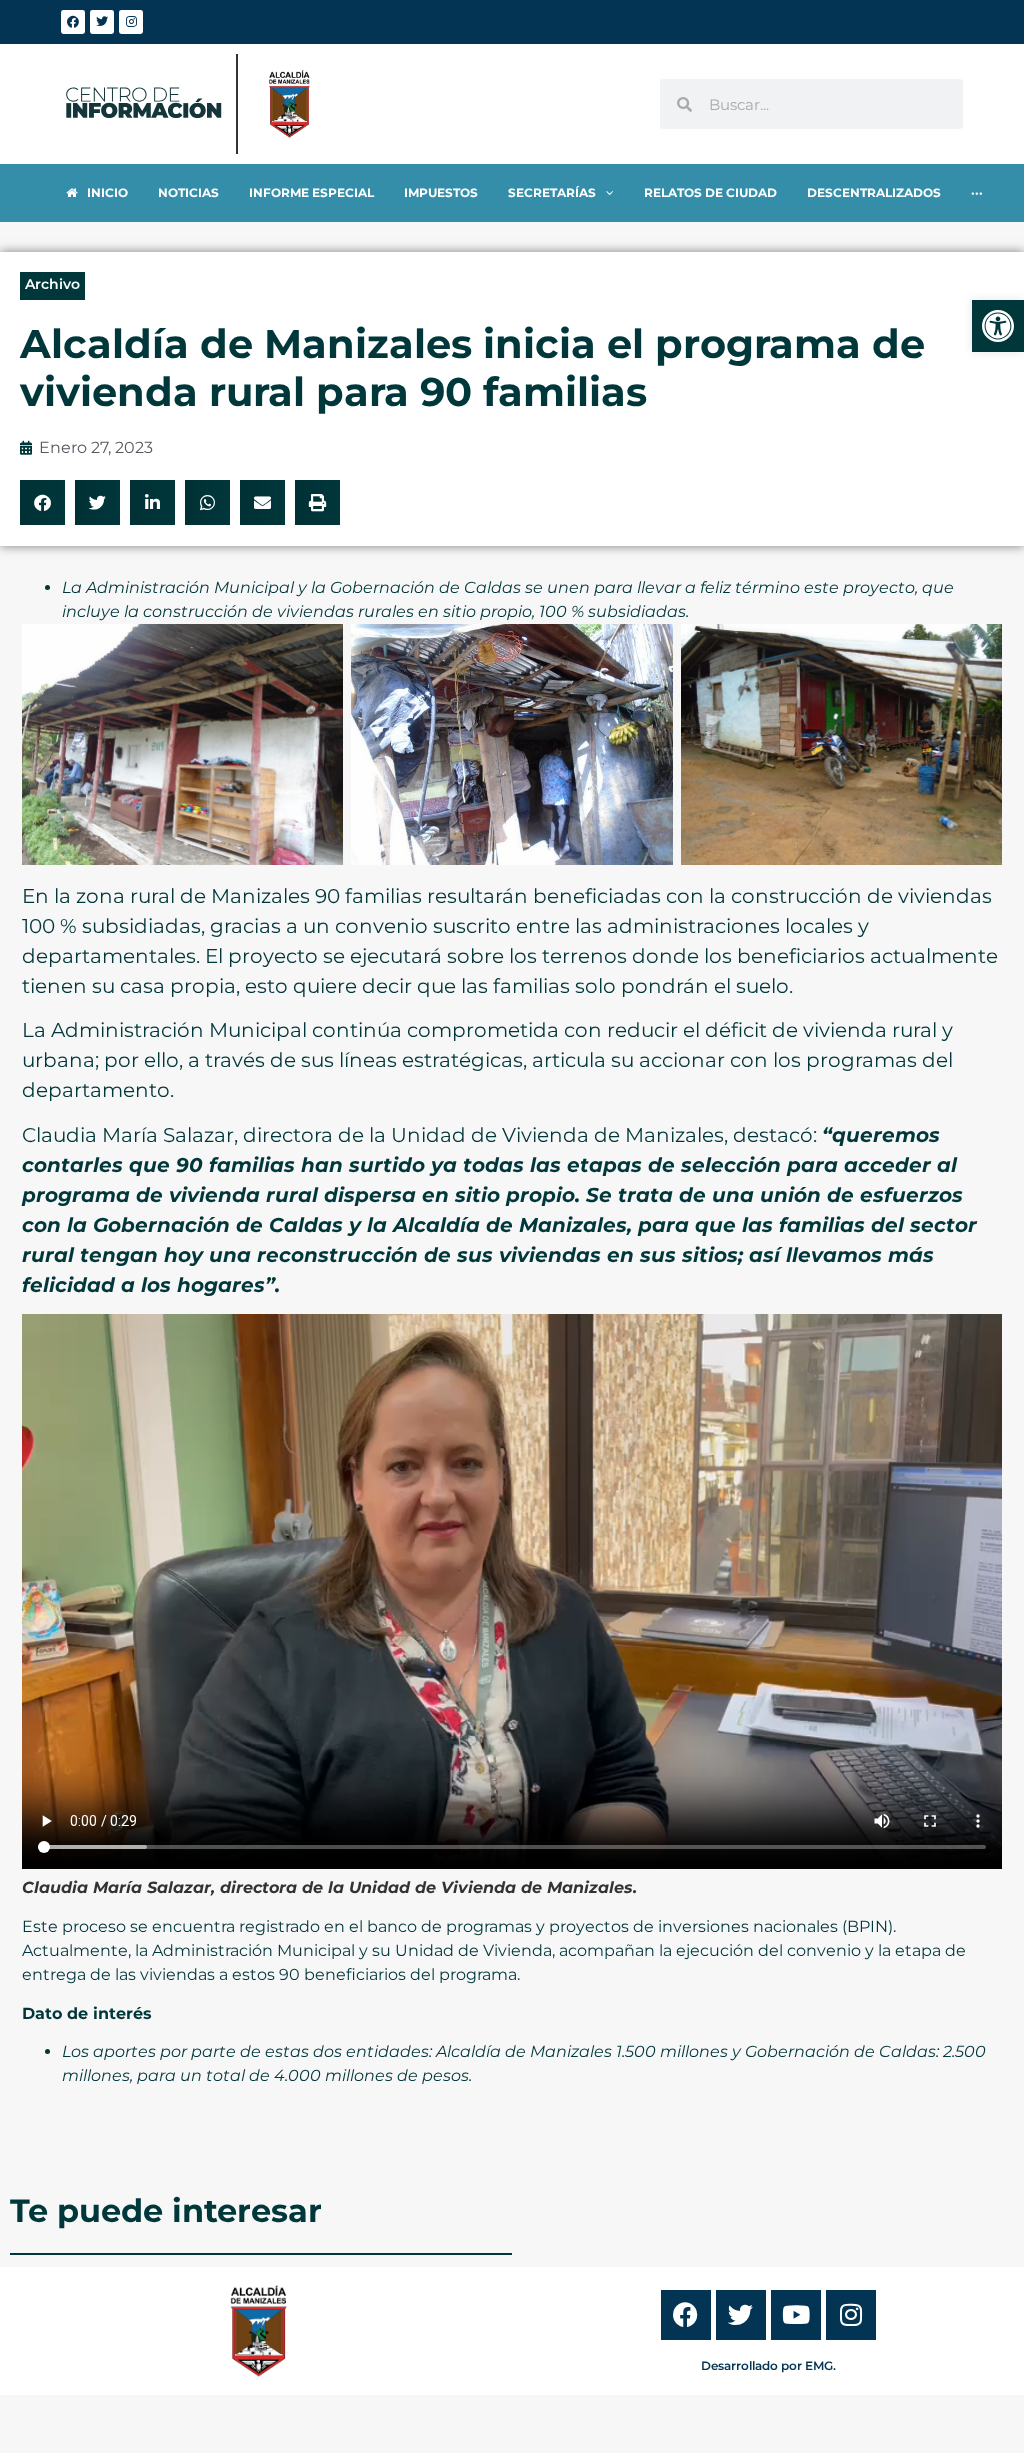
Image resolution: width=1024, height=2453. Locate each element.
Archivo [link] (52, 284)
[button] (42, 502)
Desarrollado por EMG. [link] (768, 2365)
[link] (998, 326)
